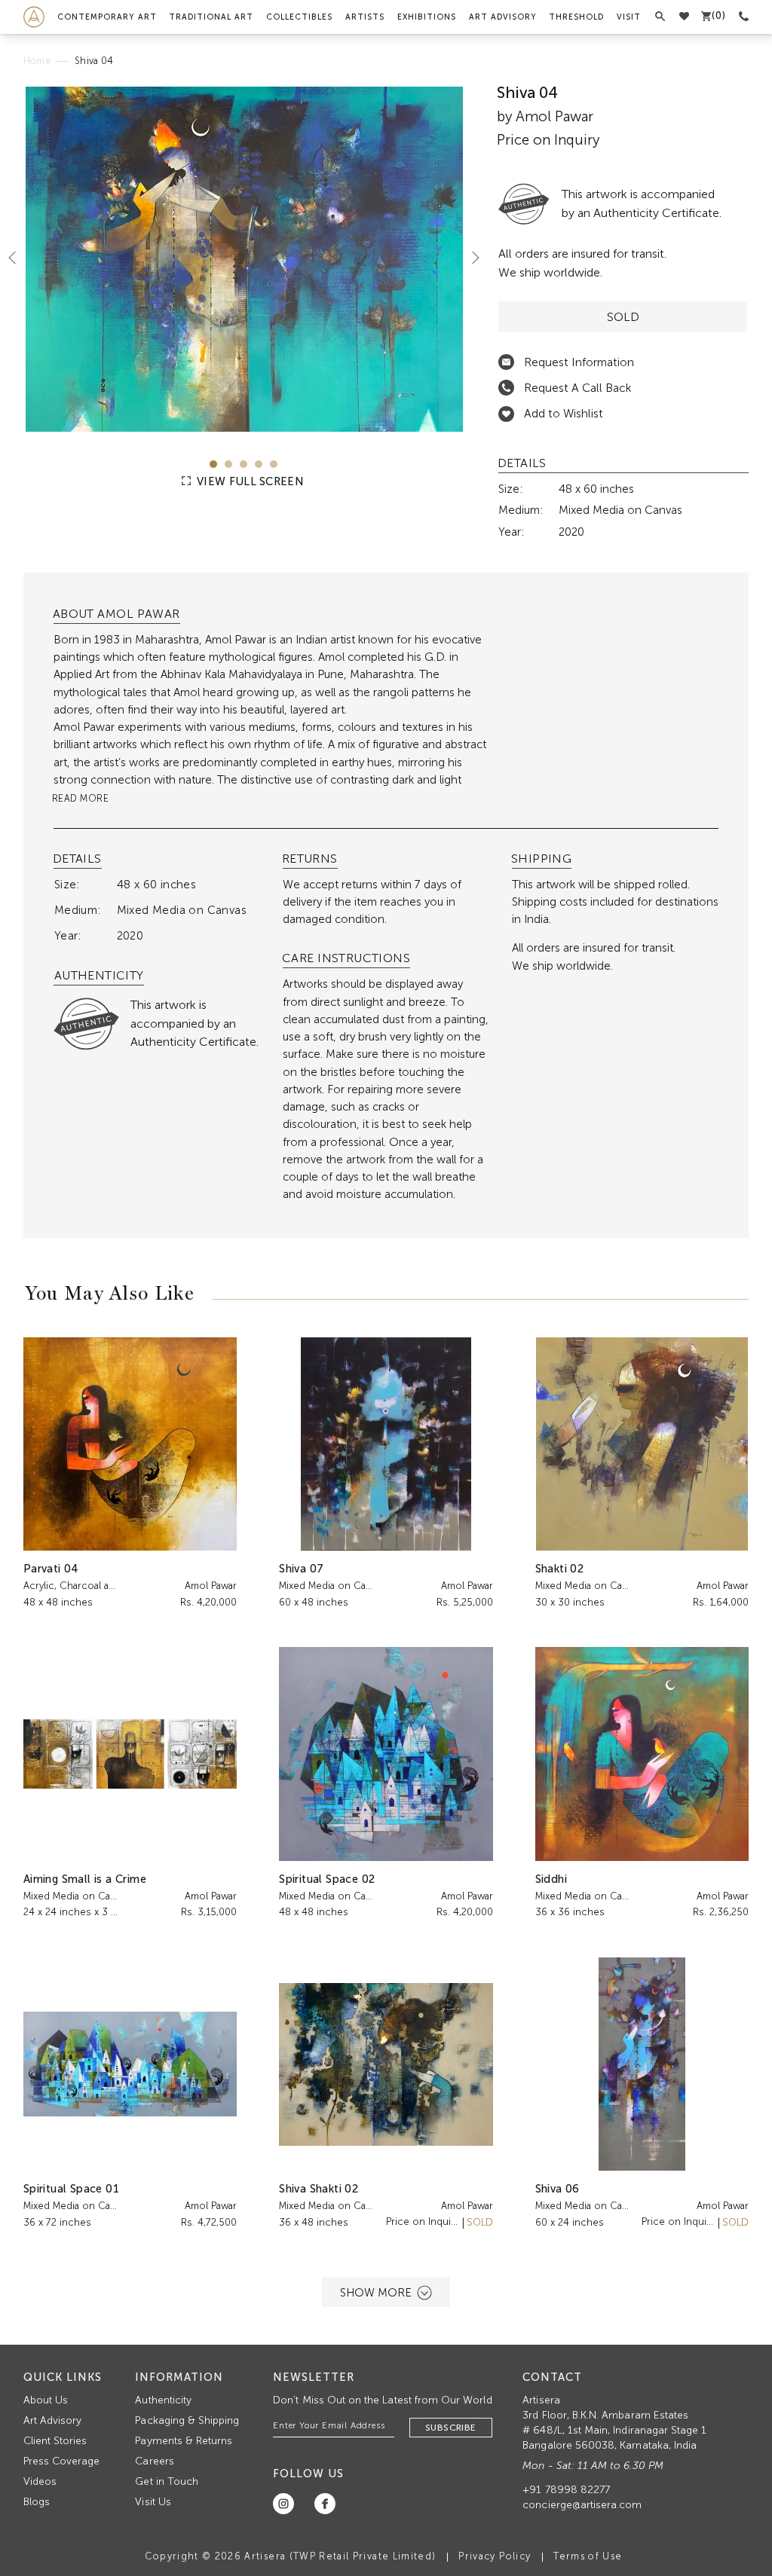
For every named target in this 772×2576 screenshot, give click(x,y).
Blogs (37, 2502)
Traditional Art (211, 17)
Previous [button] (18, 258)
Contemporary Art (107, 17)
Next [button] (470, 258)
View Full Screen (249, 481)
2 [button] (228, 464)
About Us (46, 2400)
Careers (154, 2461)
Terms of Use (588, 2556)
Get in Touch (167, 2481)
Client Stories (55, 2441)
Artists (365, 17)
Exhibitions (427, 17)
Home (37, 61)
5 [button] (274, 464)
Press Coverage (62, 2461)
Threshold (576, 17)
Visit (629, 17)
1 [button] (213, 464)
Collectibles (299, 17)
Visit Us (153, 2502)
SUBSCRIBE (451, 2428)
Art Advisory (503, 17)
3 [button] (244, 464)
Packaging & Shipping (187, 2420)
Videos (40, 2481)
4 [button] (259, 464)
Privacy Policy (495, 2556)
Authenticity (163, 2400)
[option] (244, 259)
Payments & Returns (184, 2441)
